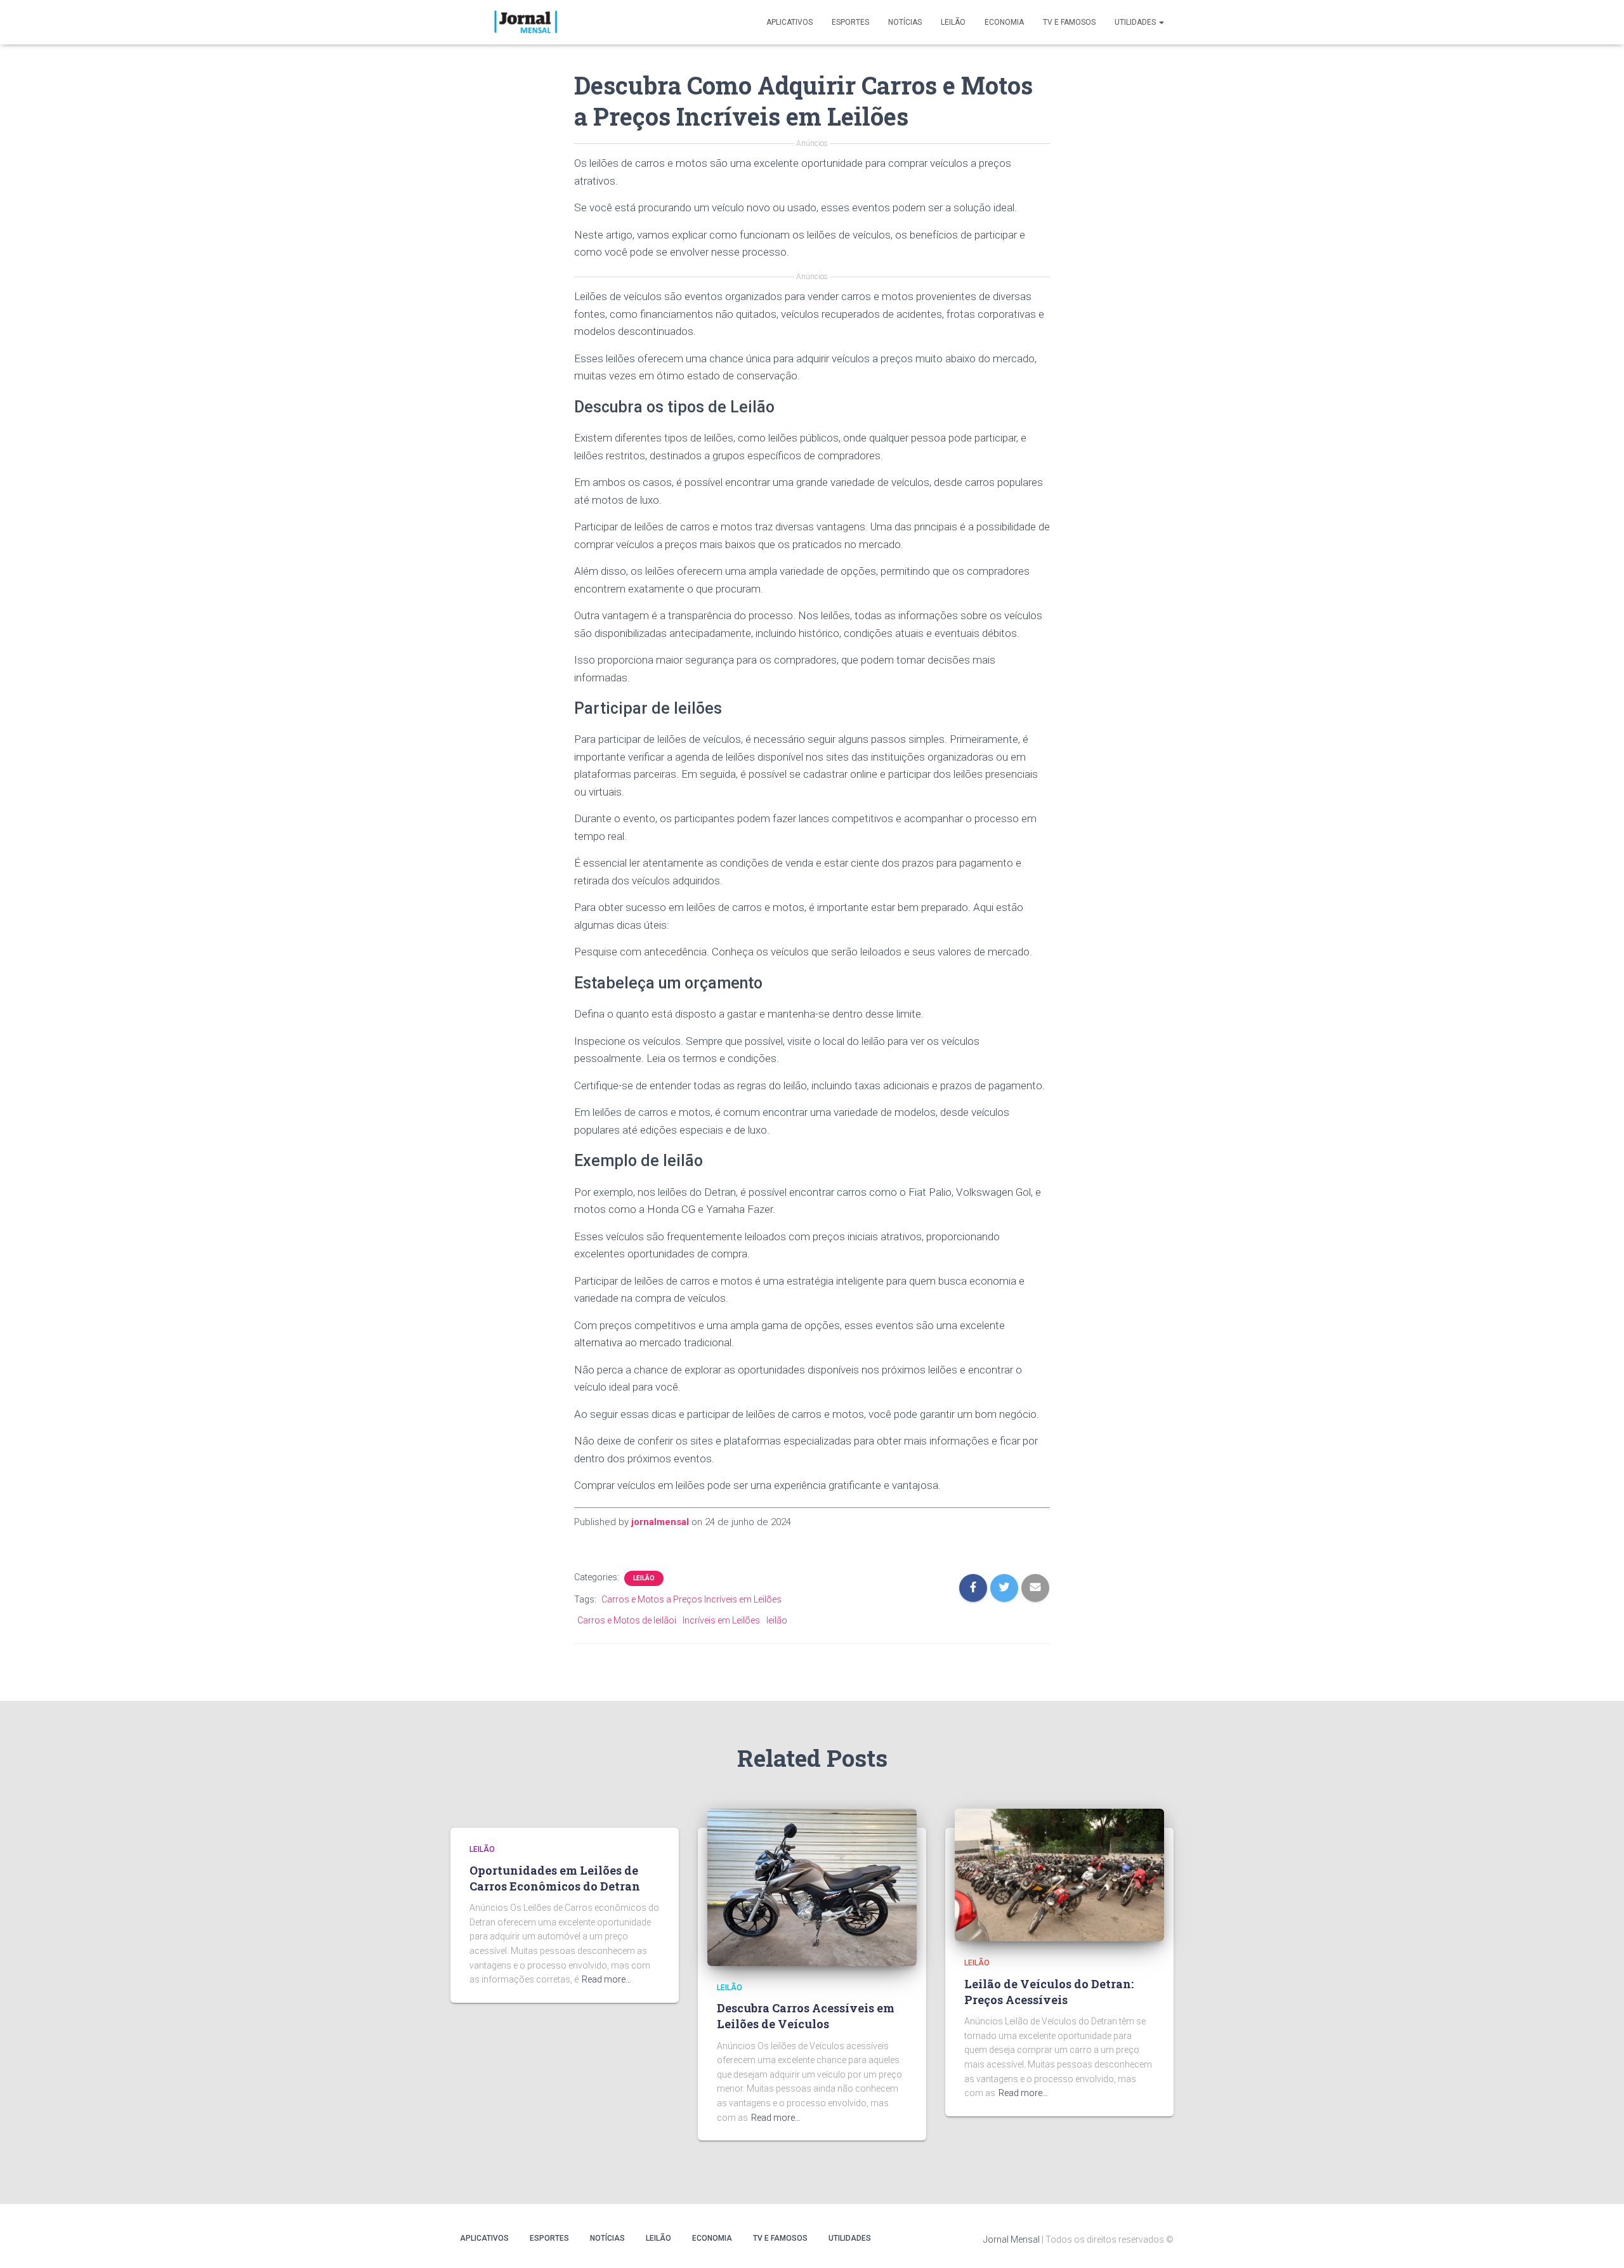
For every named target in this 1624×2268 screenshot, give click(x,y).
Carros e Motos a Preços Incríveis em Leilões (691, 1599)
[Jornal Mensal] (525, 22)
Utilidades (1136, 22)
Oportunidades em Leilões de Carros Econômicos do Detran (555, 1878)
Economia (1004, 22)
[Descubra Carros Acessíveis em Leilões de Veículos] (812, 1887)
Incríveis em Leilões (721, 1620)
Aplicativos (789, 22)
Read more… (606, 1979)
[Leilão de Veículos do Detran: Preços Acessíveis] (1059, 1874)
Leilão (953, 22)
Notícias (905, 22)
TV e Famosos (1069, 22)
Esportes (850, 22)
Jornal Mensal (1012, 2239)
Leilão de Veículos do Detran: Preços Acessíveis (1049, 1992)
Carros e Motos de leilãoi (627, 1620)
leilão (777, 1620)
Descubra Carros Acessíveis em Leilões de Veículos (806, 2016)
